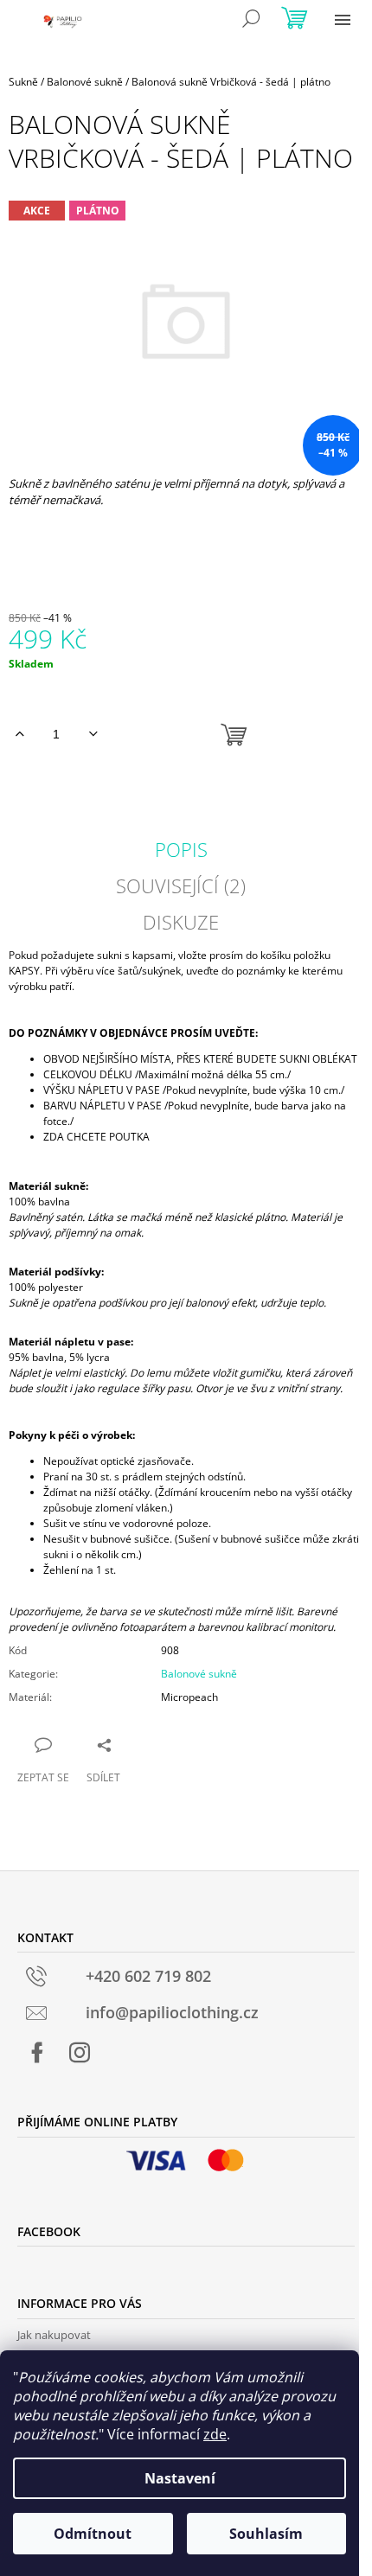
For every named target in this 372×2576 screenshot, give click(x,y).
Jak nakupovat (54, 2335)
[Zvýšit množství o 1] (19, 734)
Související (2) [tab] (181, 885)
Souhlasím (266, 2534)
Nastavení (180, 2478)
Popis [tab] (181, 849)
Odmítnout (93, 2534)
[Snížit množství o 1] (93, 734)
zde (215, 2434)
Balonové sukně (199, 1674)
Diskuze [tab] (181, 922)
